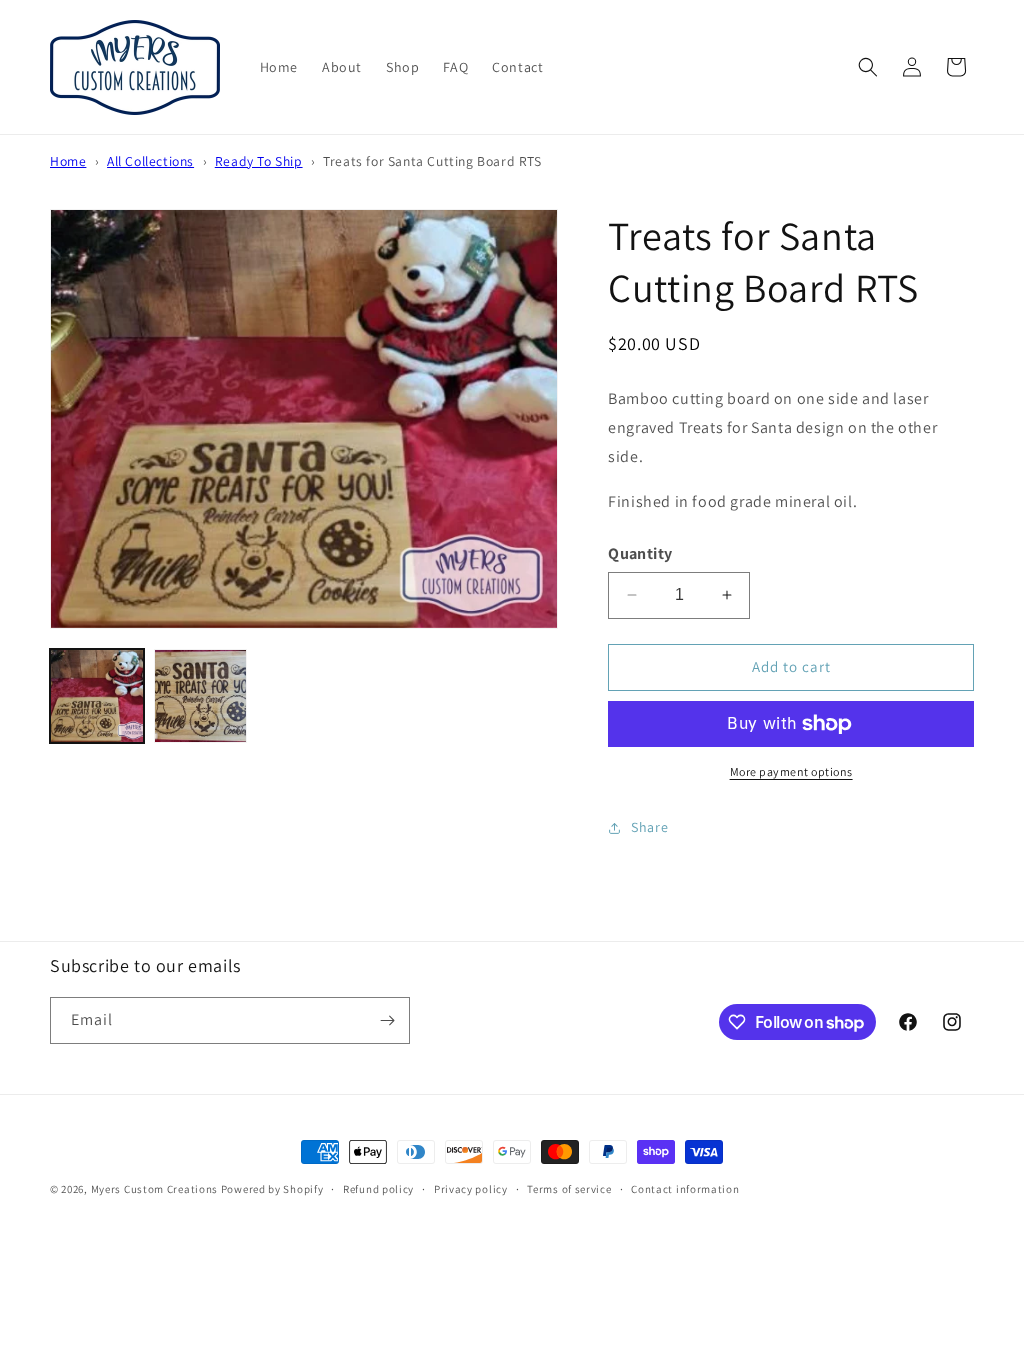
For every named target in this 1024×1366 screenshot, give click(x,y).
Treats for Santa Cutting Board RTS (432, 161)
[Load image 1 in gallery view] (97, 696)
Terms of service (569, 1189)
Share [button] (649, 827)
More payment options (791, 771)
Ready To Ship (259, 161)
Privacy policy (471, 1189)
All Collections (150, 161)
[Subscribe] (387, 1020)
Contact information (685, 1189)
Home (68, 161)
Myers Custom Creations (154, 1189)
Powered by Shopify (272, 1189)
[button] (868, 67)
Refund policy (378, 1189)
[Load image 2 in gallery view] (201, 696)
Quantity (640, 553)
